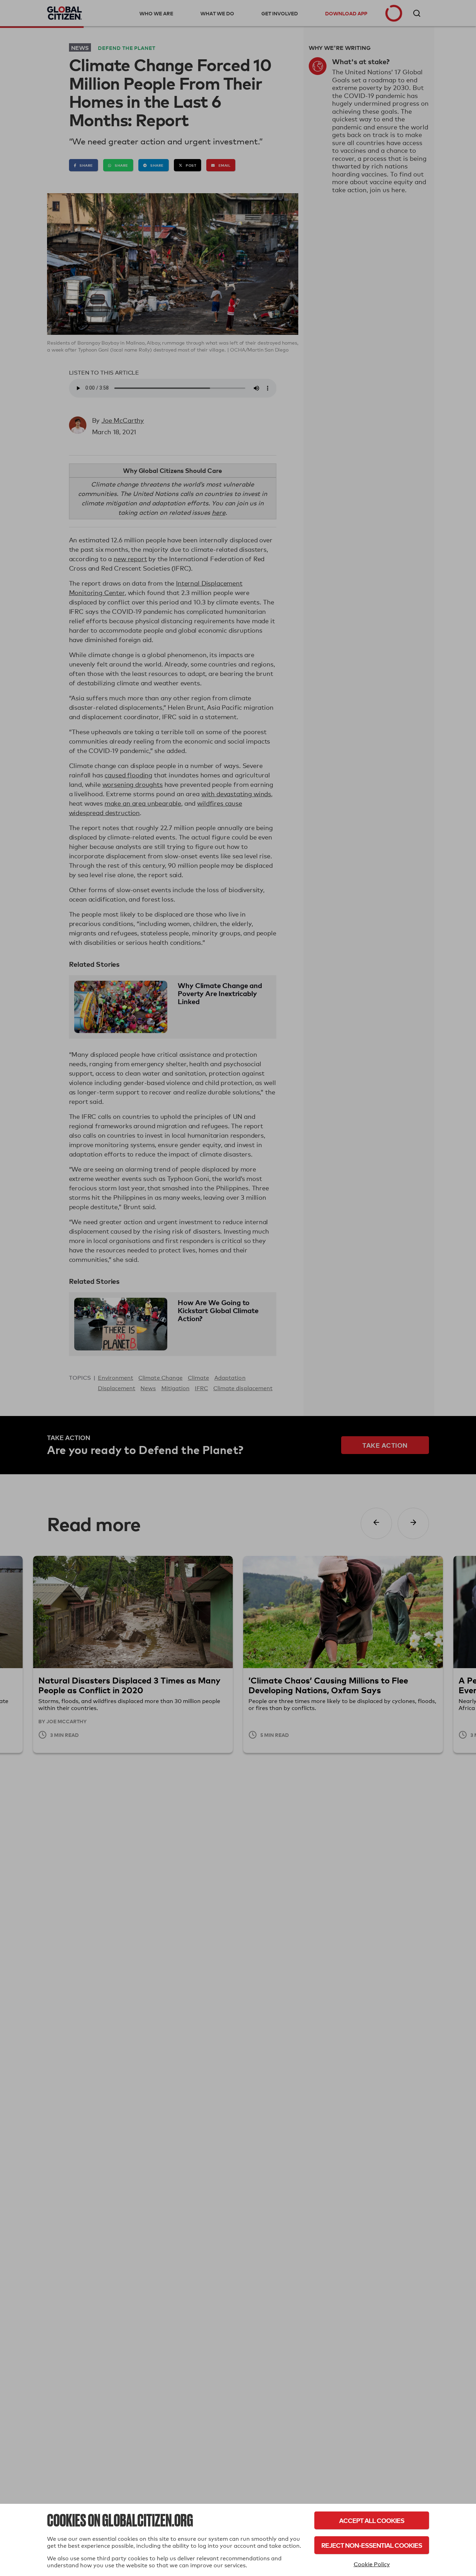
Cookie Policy (372, 2564)
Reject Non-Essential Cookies (372, 2545)
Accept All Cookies (372, 2520)
